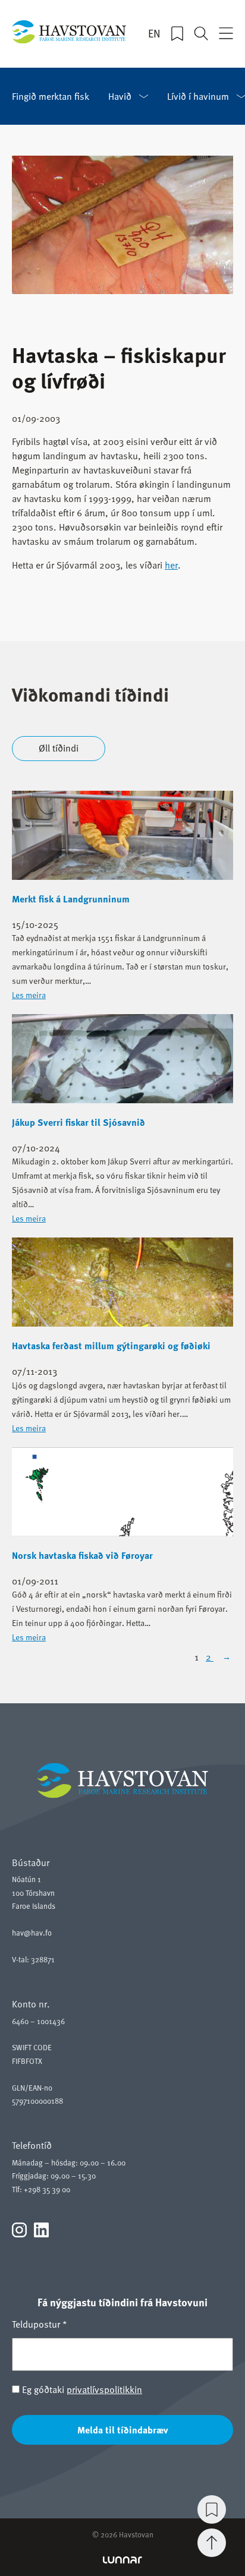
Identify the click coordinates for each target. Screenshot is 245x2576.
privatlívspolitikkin (104, 2389)
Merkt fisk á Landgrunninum (71, 899)
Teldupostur (40, 2324)
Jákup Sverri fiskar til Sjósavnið (78, 1122)
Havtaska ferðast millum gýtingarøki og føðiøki (111, 1346)
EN (154, 33)
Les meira (29, 995)
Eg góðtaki (81, 2389)
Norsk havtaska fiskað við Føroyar (82, 1555)
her (171, 565)
